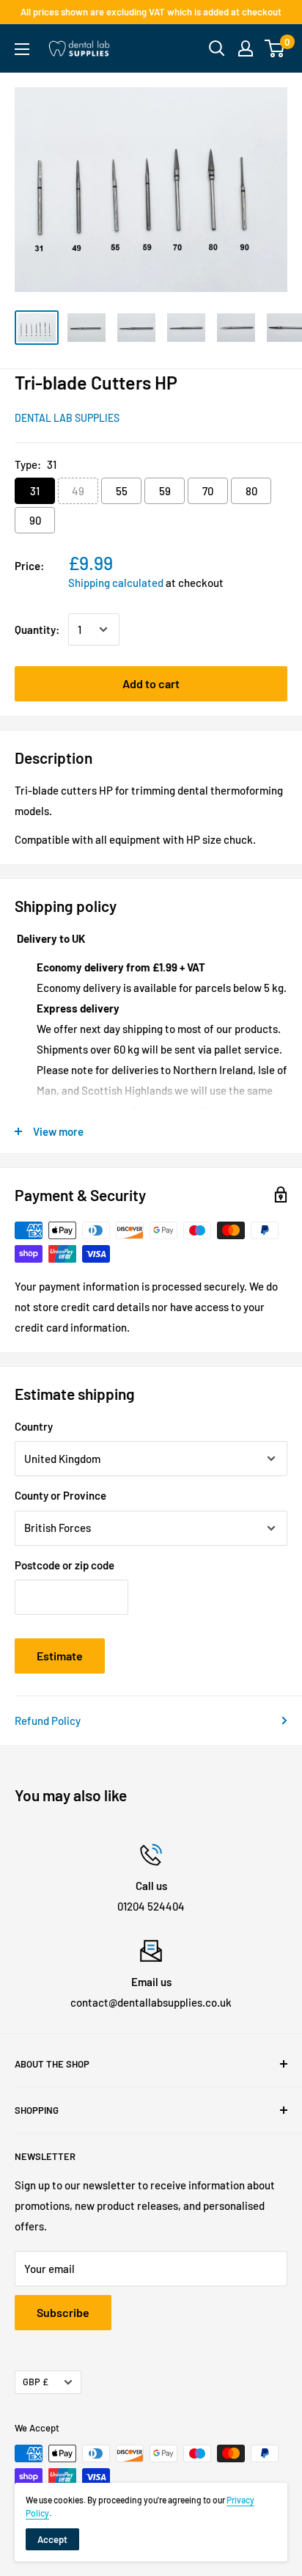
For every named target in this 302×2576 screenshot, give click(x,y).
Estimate (60, 1656)
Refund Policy (48, 1721)
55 (122, 491)
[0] (275, 48)
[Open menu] (22, 49)
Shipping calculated (116, 583)
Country (34, 1426)
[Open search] (217, 48)
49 (78, 491)
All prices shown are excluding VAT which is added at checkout (151, 12)
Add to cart (151, 683)
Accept (52, 2539)
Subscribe (63, 2312)
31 (35, 491)
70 (208, 491)
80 (251, 491)
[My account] (246, 48)
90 (35, 520)
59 (165, 491)
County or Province (60, 1495)
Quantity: (37, 630)
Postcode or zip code (65, 1565)
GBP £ (36, 2382)
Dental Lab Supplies (67, 418)
